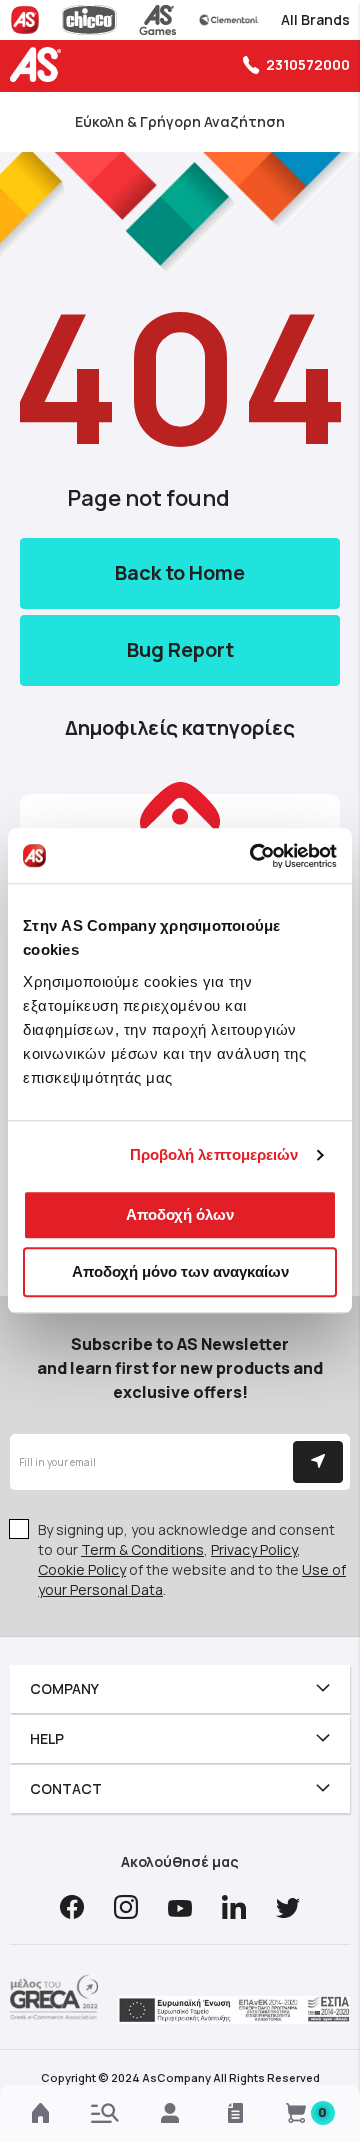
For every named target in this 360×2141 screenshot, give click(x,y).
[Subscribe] (318, 1462)
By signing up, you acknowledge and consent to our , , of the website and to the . (192, 1559)
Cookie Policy (82, 1569)
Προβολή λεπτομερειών (214, 1154)
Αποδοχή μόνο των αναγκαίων (180, 1271)
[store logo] (40, 64)
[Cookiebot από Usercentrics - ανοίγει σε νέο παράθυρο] (254, 856)
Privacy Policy (254, 1549)
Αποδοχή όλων (180, 1214)
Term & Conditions (142, 1549)
